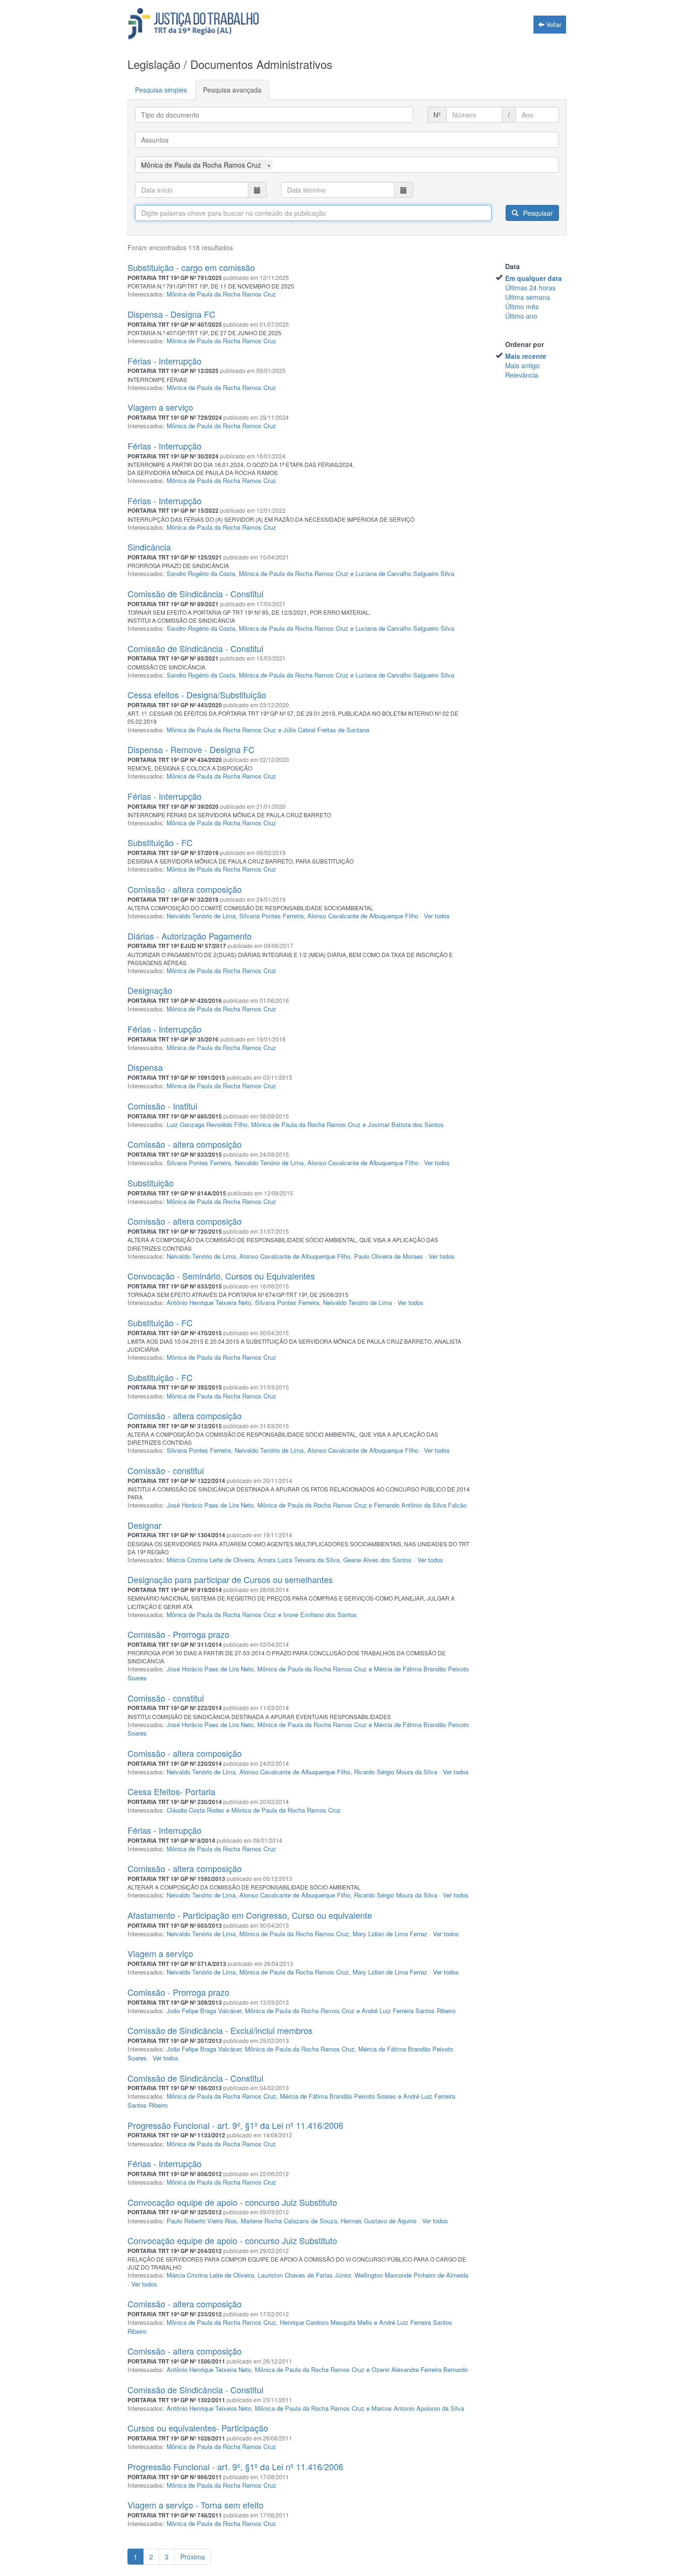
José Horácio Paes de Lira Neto (210, 1505)
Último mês (522, 306)
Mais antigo (522, 365)
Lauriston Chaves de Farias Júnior (304, 2275)
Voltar (553, 25)
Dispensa (145, 1067)
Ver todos (437, 916)
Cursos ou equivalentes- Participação (198, 2428)
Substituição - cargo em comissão (191, 267)
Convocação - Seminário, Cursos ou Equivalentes (221, 1276)
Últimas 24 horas (530, 288)
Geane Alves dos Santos (377, 1560)
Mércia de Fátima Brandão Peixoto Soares (338, 2096)
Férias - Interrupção (165, 361)
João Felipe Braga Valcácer (204, 2011)
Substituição (151, 1183)
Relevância (522, 375)
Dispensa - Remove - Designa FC (191, 749)
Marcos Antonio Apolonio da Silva (418, 2408)
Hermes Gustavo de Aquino (379, 2221)
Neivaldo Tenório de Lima (201, 916)
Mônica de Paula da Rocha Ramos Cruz (221, 294)
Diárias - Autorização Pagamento (190, 936)
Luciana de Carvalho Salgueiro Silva (405, 573)
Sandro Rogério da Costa (201, 573)
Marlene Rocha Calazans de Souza (289, 2221)
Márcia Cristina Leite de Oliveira (210, 1560)
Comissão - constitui (166, 1470)
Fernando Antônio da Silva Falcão (420, 1505)
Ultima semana (528, 297)
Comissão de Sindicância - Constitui (195, 593)
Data (512, 266)
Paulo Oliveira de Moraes (389, 1256)
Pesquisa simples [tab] (161, 90)
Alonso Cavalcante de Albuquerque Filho (363, 916)
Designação (150, 990)
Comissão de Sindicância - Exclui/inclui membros (220, 2030)
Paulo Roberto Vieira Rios (202, 2221)
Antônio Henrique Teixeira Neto (209, 1302)
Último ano (521, 316)
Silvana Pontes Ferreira (271, 916)
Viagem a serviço (160, 407)
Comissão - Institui (162, 1106)
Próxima (193, 2557)
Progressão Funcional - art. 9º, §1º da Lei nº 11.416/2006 (235, 2125)
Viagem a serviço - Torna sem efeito (195, 2505)
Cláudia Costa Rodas (195, 1810)
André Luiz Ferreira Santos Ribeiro (409, 2011)
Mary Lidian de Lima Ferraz (390, 1934)
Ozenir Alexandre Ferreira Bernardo (420, 2369)
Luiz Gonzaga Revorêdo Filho (207, 1124)
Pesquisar (537, 213)
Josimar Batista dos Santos (406, 1124)
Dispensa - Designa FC (171, 314)
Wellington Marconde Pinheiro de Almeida (411, 2275)
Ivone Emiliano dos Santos (320, 1614)
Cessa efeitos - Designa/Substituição (197, 695)
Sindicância (149, 547)
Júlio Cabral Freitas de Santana (326, 730)
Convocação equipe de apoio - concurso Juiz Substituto (232, 2202)
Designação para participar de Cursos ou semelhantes (230, 1579)
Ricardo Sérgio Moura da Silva (396, 1772)
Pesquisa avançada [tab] (232, 90)
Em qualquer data (533, 278)
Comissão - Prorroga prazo (178, 1634)
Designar (144, 1525)
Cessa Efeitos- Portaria (171, 1791)
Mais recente (526, 356)
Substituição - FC (160, 842)
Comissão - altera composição (185, 889)
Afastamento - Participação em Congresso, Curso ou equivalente (250, 1915)
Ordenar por (525, 344)
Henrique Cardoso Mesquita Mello (326, 2322)
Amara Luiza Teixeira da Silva (299, 1560)
